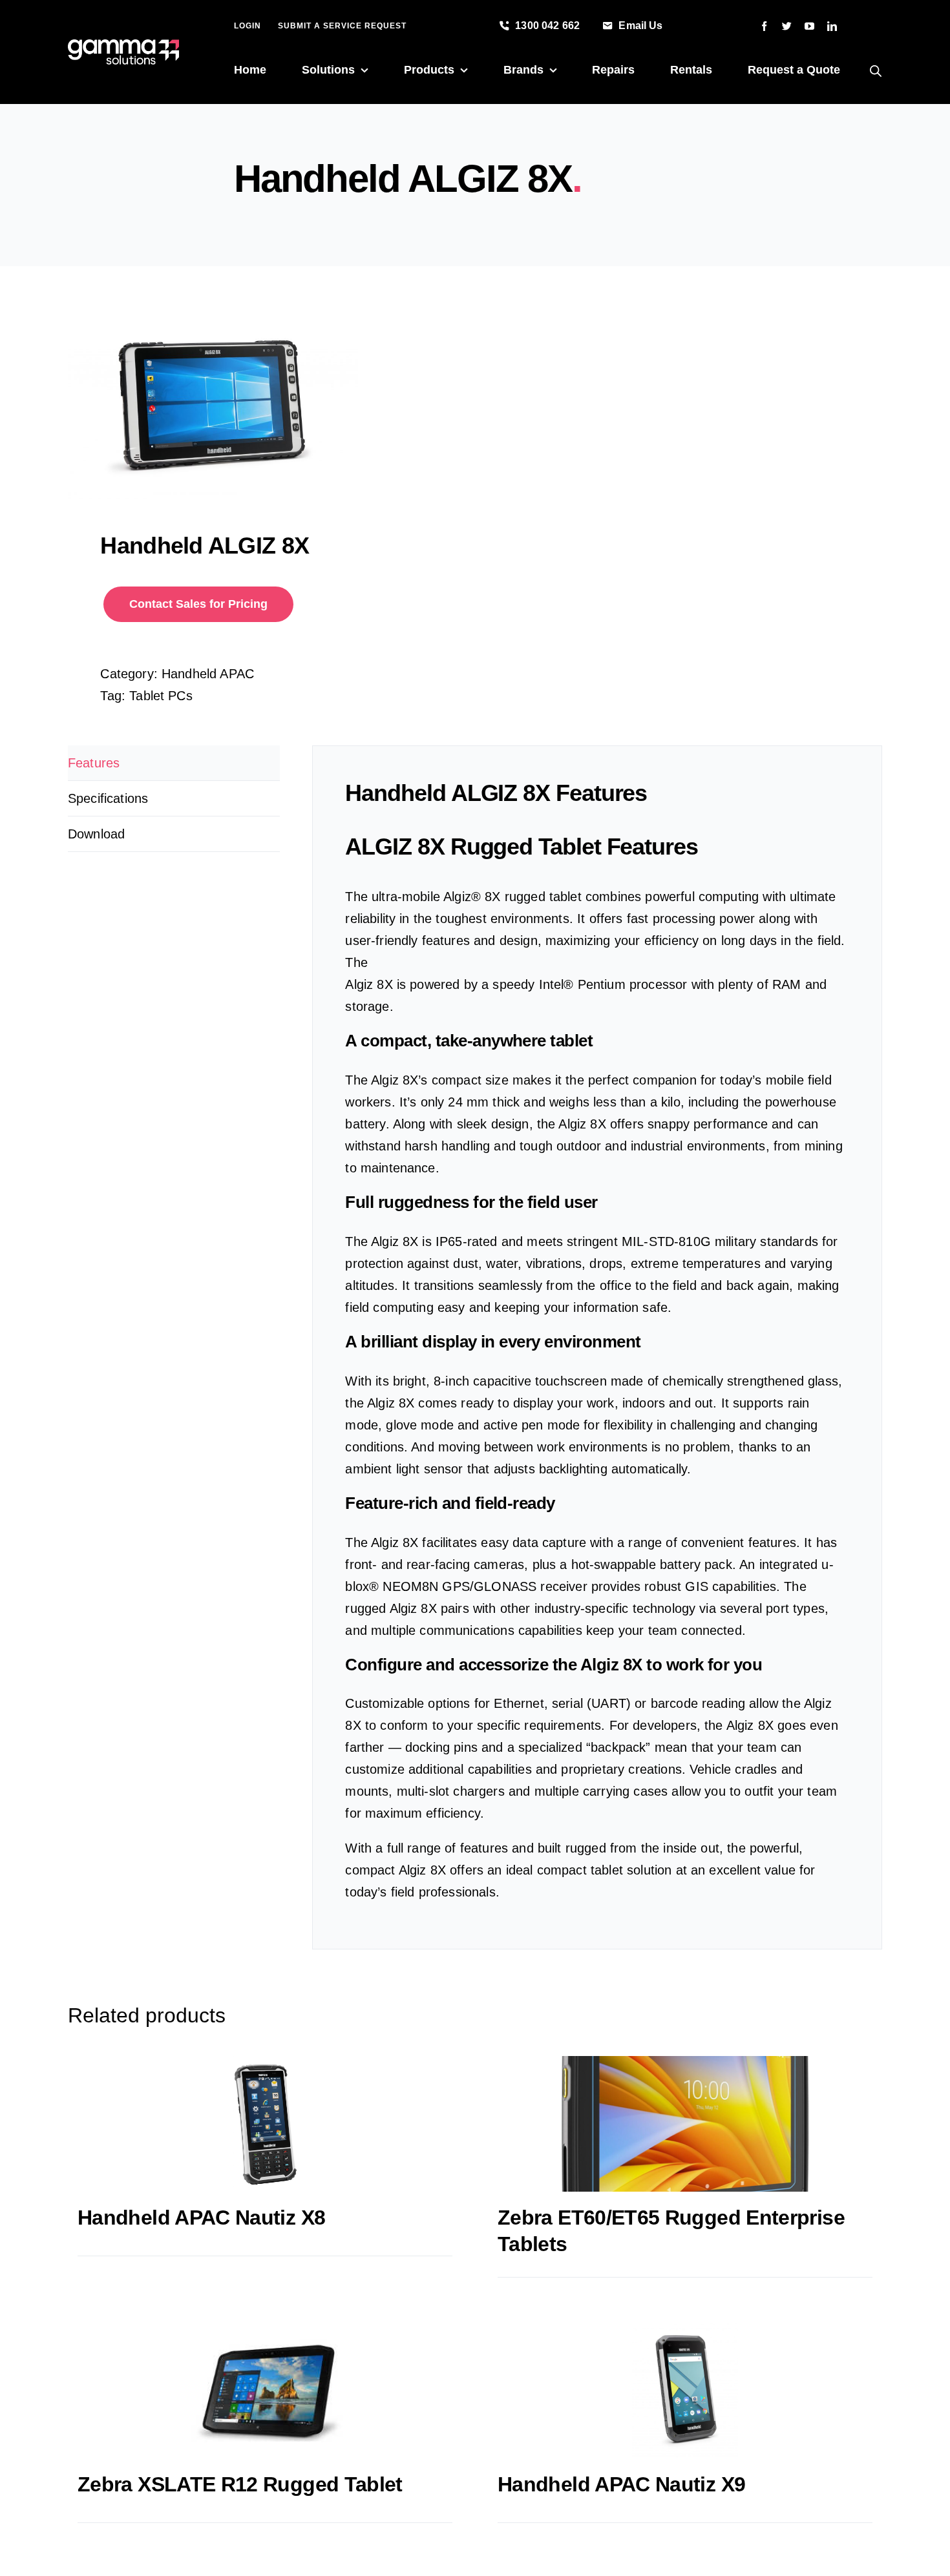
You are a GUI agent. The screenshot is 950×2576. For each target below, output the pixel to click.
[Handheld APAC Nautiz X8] (265, 2124)
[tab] (174, 763)
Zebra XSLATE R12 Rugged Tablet (240, 2484)
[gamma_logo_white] (123, 46)
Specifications (108, 798)
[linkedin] (832, 26)
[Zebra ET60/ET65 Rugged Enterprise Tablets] (685, 2124)
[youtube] (809, 26)
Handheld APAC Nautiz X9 (621, 2484)
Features (94, 763)
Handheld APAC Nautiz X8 (201, 2218)
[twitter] (787, 26)
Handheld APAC (208, 674)
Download (96, 834)
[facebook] (764, 26)
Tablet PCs (161, 696)
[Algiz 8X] (263, 402)
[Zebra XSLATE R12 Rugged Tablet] (265, 2391)
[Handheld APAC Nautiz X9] (685, 2391)
